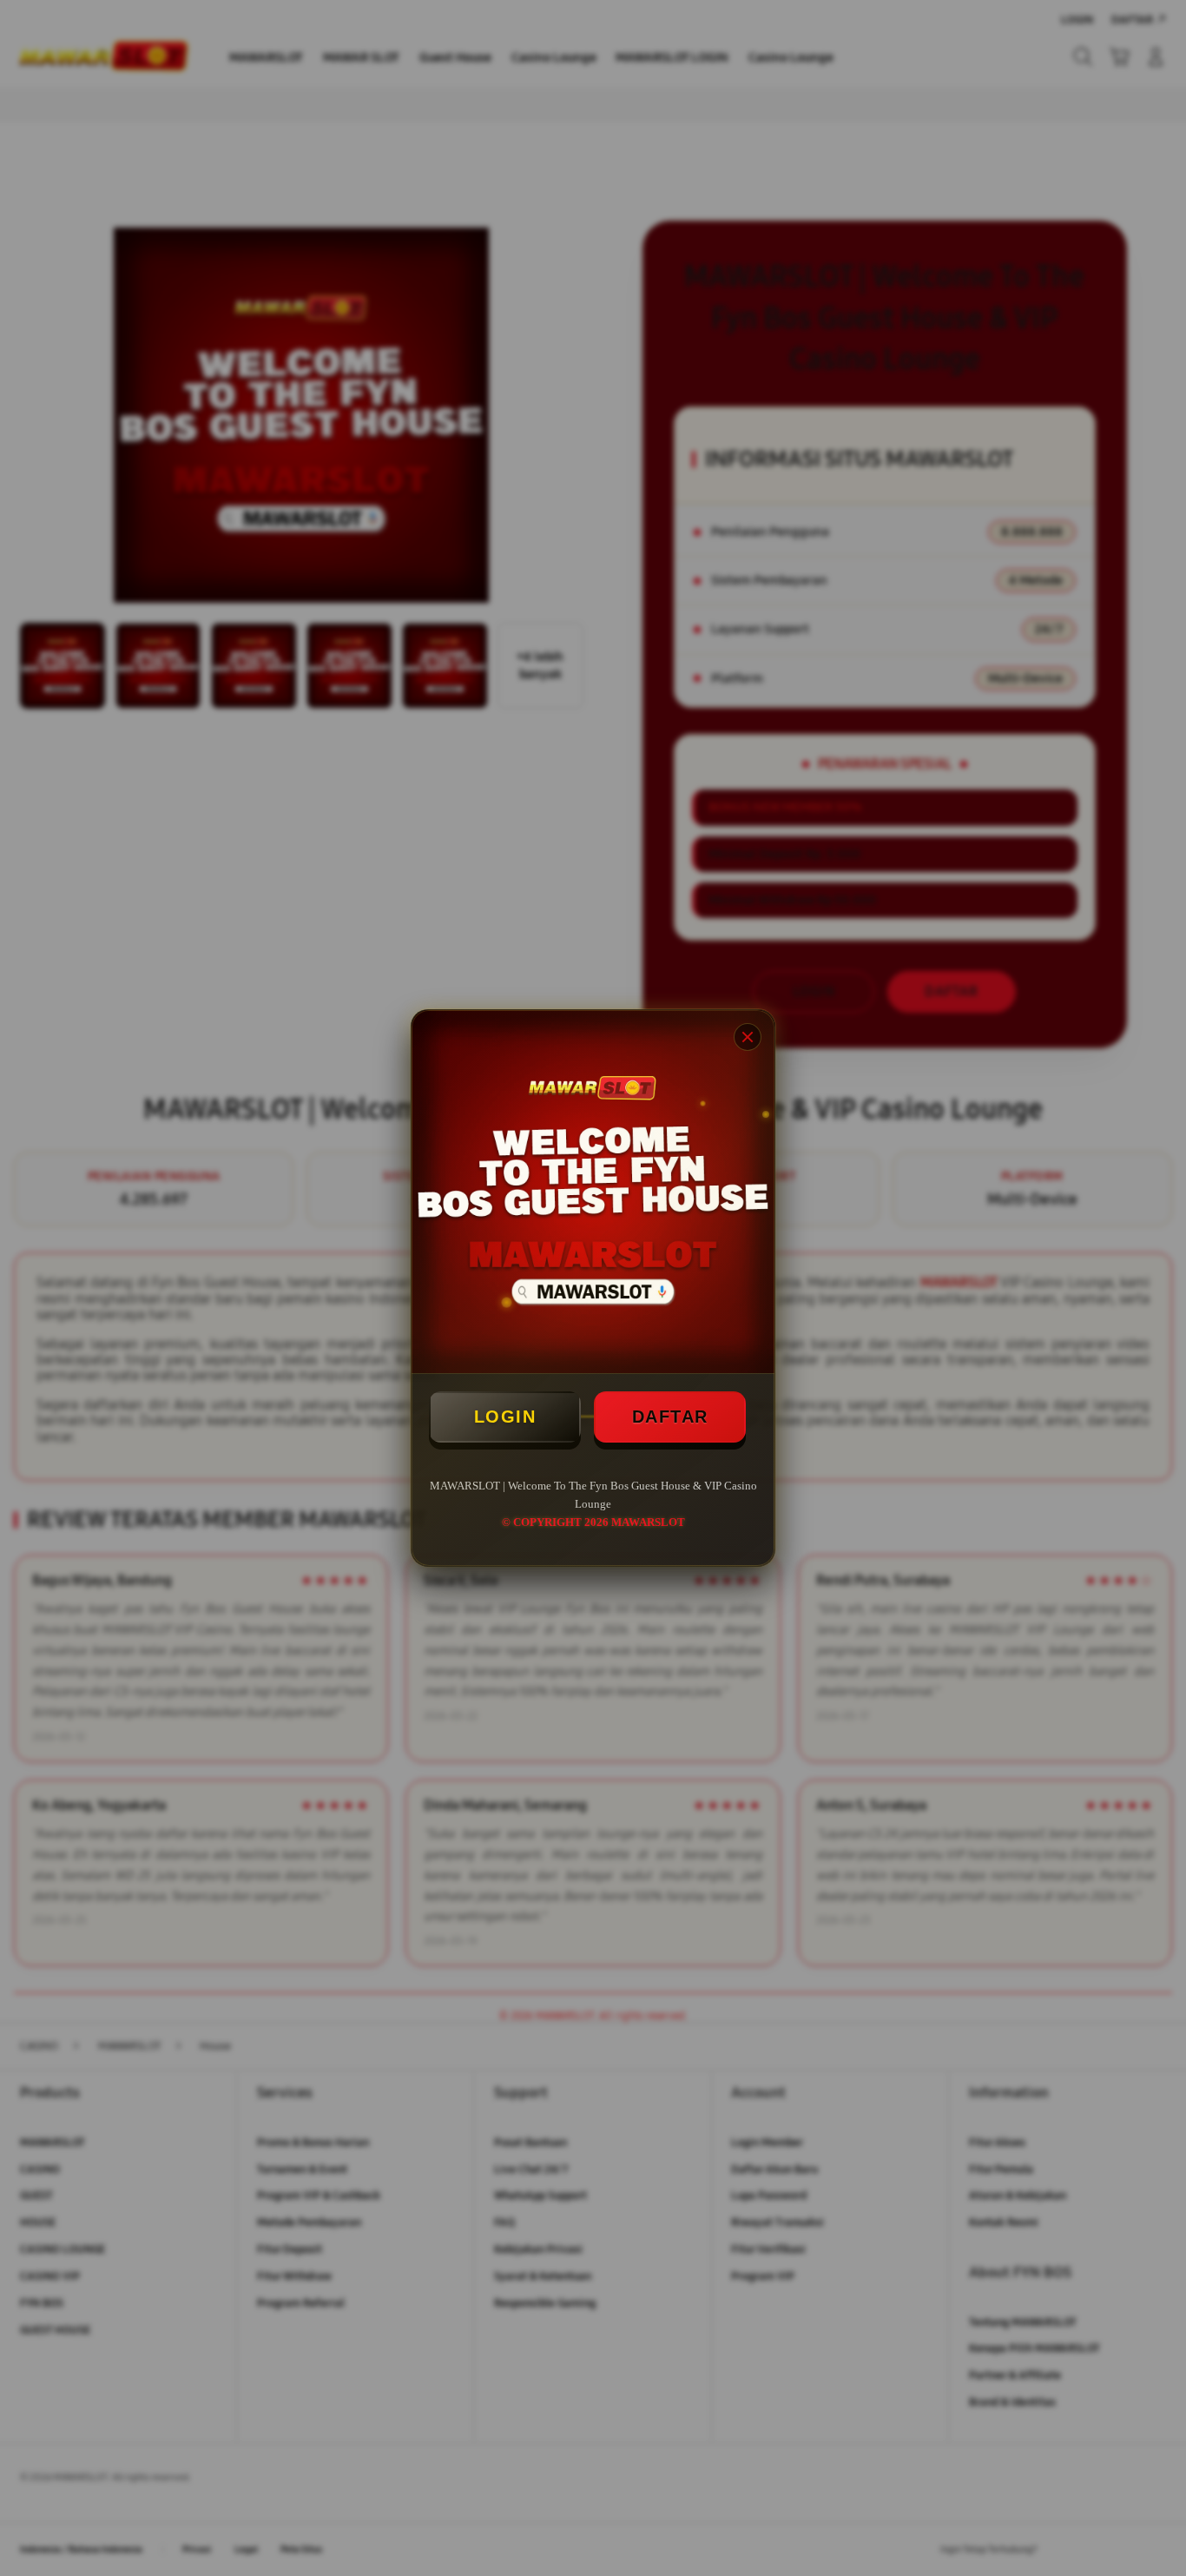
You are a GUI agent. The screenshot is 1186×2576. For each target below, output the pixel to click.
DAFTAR (670, 1417)
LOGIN (505, 1417)
